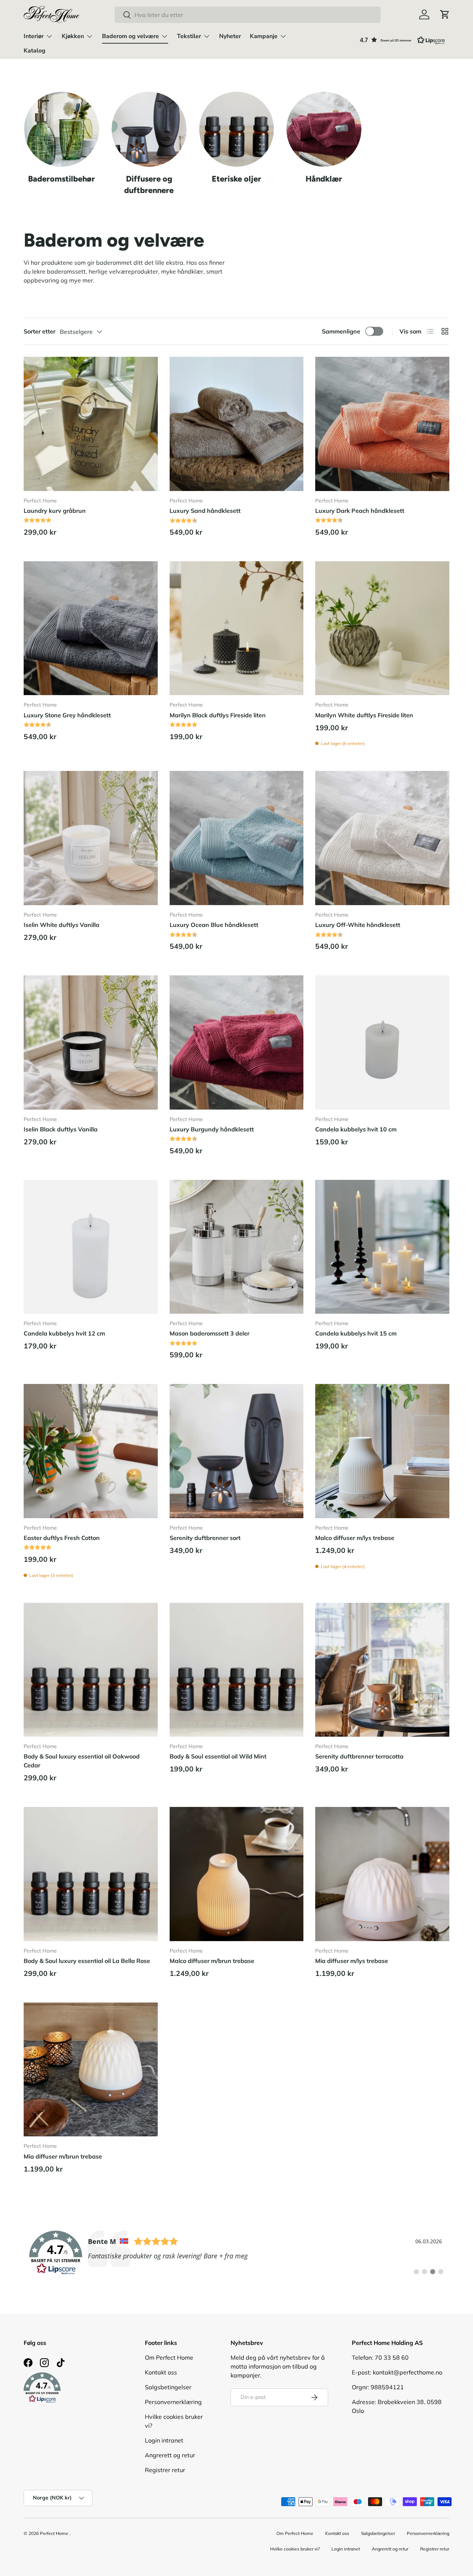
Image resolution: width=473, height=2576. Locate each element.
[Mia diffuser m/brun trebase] (91, 2070)
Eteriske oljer (236, 179)
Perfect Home (54, 2533)
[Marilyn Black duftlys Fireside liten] (237, 628)
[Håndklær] (324, 129)
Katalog (35, 51)
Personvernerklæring (173, 2402)
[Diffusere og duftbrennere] (149, 129)
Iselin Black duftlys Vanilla (61, 1129)
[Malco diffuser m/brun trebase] (237, 1874)
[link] (236, 2253)
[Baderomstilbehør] (62, 129)
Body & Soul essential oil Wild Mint (218, 1756)
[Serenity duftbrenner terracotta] (382, 1670)
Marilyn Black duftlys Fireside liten (218, 715)
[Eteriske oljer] (237, 129)
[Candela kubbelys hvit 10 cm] (382, 1042)
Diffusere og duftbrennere (149, 184)
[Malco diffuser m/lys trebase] (382, 1451)
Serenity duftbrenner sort (205, 1538)
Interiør (34, 36)
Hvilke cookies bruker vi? (295, 2549)
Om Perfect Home (169, 2357)
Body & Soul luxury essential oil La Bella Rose (87, 1961)
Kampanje (264, 36)
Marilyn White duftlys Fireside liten (364, 715)
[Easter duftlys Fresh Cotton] (91, 1451)
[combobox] (247, 15)
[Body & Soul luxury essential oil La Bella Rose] (91, 1874)
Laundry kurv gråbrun (55, 511)
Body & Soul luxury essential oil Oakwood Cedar (82, 1761)
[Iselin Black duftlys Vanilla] (91, 1042)
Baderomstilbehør (62, 179)
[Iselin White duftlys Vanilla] (91, 838)
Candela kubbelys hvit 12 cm (64, 1333)
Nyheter (230, 36)
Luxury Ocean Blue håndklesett (214, 925)
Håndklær (324, 179)
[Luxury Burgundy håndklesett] (237, 1042)
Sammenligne (341, 331)
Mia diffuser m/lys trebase (352, 1961)
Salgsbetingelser (168, 2387)
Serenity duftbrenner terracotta (359, 1756)
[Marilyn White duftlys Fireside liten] (382, 628)
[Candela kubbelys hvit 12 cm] (91, 1247)
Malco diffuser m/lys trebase (355, 1538)
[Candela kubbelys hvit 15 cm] (382, 1247)
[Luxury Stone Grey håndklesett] (91, 628)
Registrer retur (165, 2470)
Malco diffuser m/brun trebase (212, 1961)
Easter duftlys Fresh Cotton (62, 1538)
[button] (445, 14)
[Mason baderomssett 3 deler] (237, 1247)
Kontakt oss (161, 2372)
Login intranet (164, 2440)
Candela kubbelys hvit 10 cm (356, 1129)
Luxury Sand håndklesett (205, 511)
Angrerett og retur (170, 2455)
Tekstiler (189, 36)
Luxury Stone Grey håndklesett (67, 715)
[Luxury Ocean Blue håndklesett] (237, 838)
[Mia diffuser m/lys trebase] (382, 1874)
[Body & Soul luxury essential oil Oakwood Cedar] (91, 1670)
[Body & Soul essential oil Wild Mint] (237, 1670)
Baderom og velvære (130, 36)
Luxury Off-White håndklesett (358, 925)
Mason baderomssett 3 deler (210, 1333)
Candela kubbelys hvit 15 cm (356, 1333)
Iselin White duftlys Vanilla (62, 925)
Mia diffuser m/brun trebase (63, 2156)
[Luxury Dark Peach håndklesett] (382, 424)
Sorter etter (40, 331)
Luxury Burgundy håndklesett (212, 1129)
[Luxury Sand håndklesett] (237, 424)
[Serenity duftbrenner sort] (237, 1451)
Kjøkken (73, 36)
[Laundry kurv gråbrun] (91, 424)
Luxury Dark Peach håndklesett (360, 511)
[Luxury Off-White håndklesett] (382, 838)
